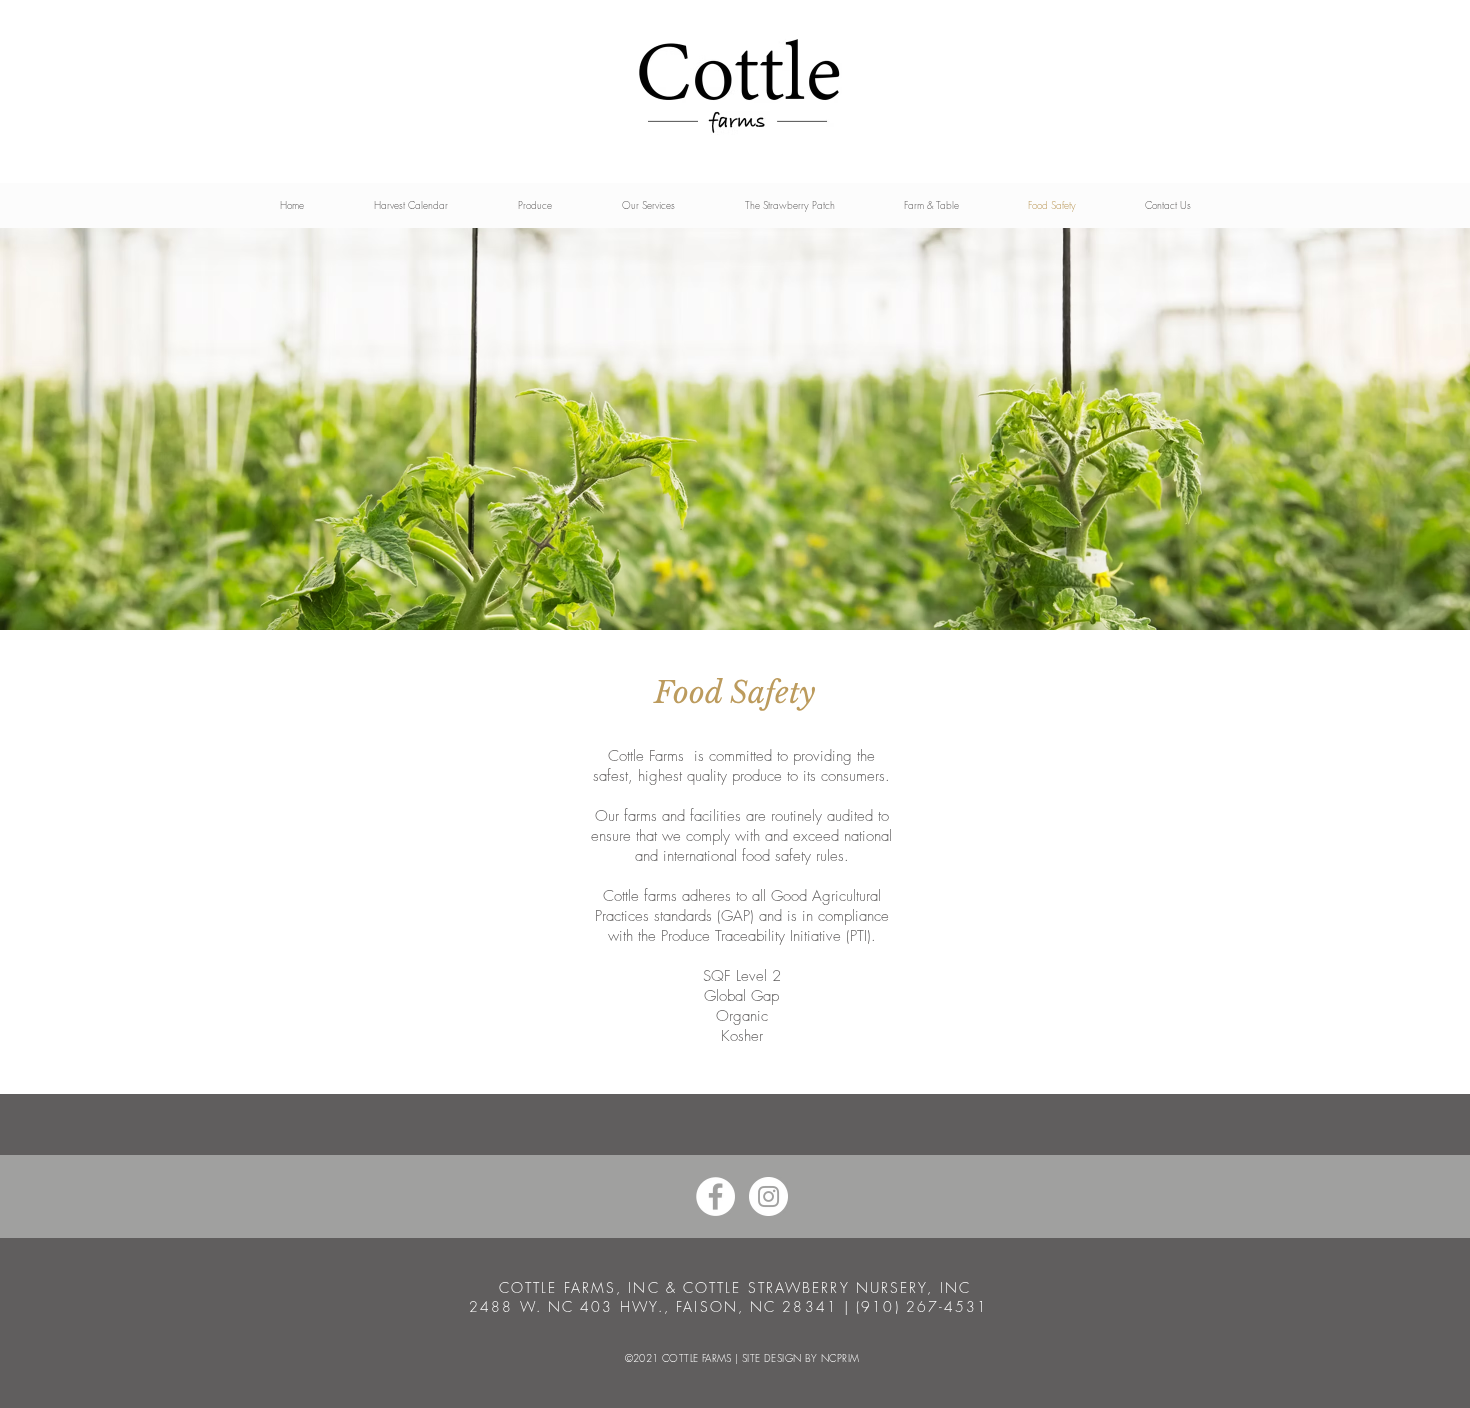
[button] (535, 205)
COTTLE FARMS (734, 10)
